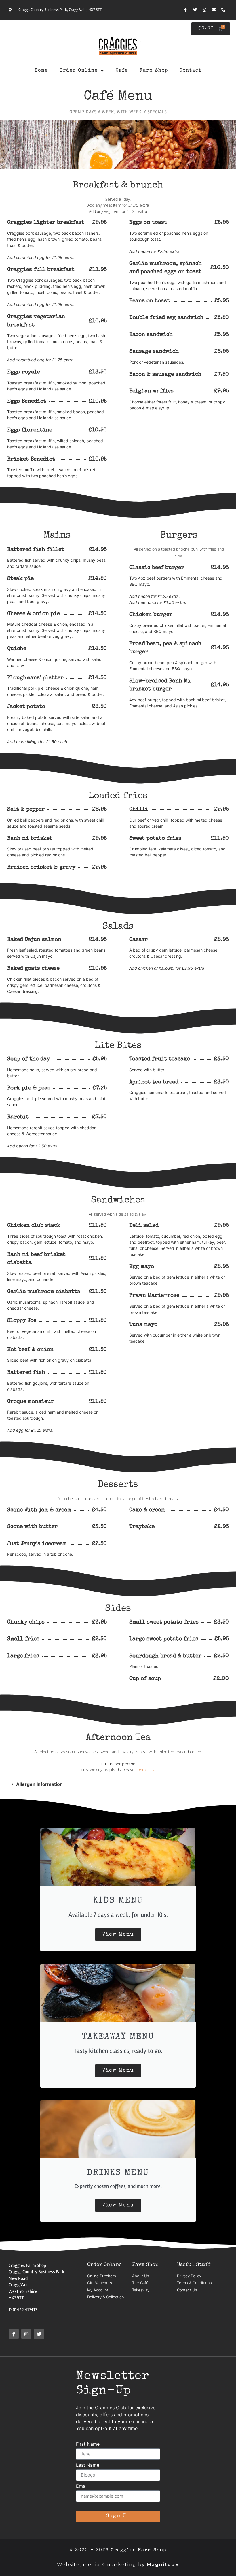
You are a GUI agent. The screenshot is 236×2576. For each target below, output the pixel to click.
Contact (191, 71)
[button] (107, 1784)
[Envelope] (214, 10)
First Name (88, 2444)
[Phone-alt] (223, 10)
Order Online (79, 71)
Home (41, 71)
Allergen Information (39, 1784)
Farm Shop (154, 71)
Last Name (88, 2465)
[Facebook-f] (185, 10)
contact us (145, 1770)
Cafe (122, 71)
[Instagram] (204, 10)
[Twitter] (195, 10)
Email (82, 2486)
